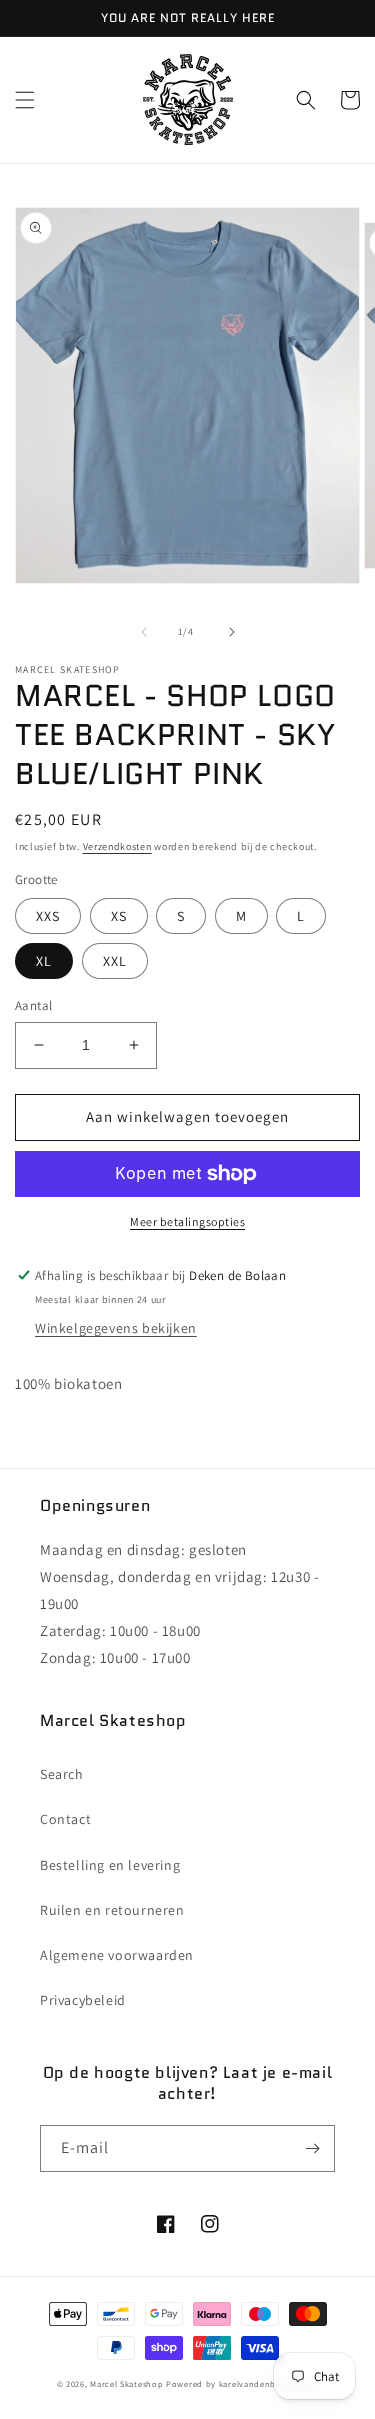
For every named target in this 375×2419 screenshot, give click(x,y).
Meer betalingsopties (187, 1221)
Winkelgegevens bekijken (116, 1328)
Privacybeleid (83, 2000)
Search (62, 1774)
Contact (65, 1819)
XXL (115, 961)
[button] (25, 100)
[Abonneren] (312, 2148)
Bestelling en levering (110, 1865)
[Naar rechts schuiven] (232, 632)
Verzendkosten (117, 846)
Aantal (33, 1005)
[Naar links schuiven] (144, 632)
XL (44, 961)
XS (119, 916)
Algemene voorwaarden (117, 1955)
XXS (48, 916)
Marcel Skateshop (126, 2383)
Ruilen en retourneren (112, 1910)
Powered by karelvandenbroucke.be (242, 2383)
